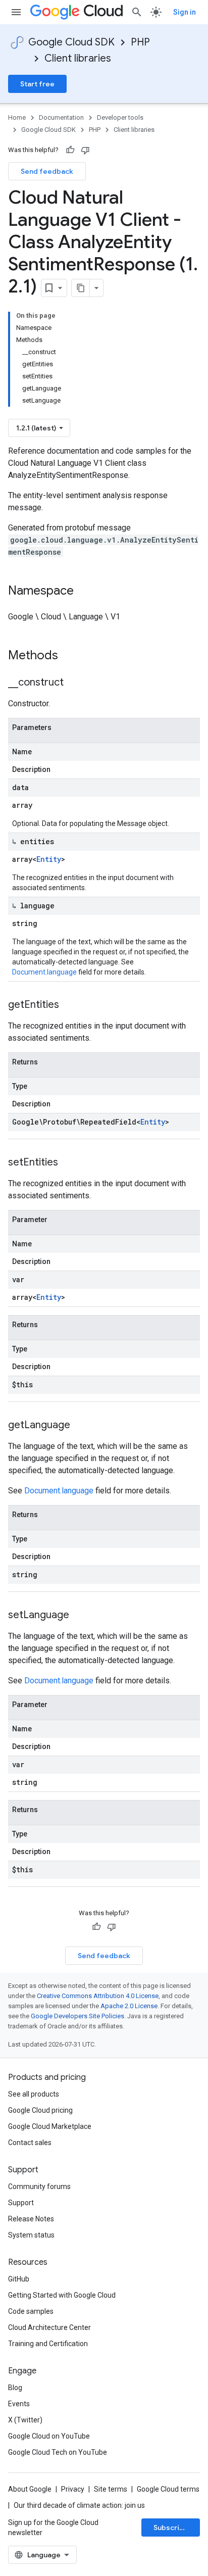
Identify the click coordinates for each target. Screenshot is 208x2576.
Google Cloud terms (168, 2489)
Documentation (61, 117)
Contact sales (30, 2143)
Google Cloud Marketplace (50, 2126)
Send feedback (47, 171)
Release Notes (31, 2219)
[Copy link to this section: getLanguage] (80, 1426)
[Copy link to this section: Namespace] (84, 592)
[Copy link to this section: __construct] (74, 683)
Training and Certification (48, 2344)
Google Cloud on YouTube (49, 2436)
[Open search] (137, 12)
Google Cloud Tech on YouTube (58, 2452)
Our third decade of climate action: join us (79, 2505)
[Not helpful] (85, 150)
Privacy (73, 2489)
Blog (15, 2388)
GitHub (19, 2279)
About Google (30, 2489)
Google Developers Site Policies (77, 2016)
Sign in (185, 12)
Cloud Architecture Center (49, 2327)
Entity (49, 859)
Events (19, 2404)
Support (21, 2203)
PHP (140, 42)
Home (17, 117)
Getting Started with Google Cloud (62, 2295)
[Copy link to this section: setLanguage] (79, 1616)
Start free (37, 84)
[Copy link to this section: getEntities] (69, 1005)
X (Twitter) (25, 2420)
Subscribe (171, 2528)
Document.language (44, 972)
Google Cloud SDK (71, 42)
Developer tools (120, 117)
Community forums (39, 2186)
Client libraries (78, 58)
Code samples (31, 2311)
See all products (34, 2094)
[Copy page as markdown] (81, 288)
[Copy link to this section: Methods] (71, 656)
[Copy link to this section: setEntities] (68, 1163)
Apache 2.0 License (129, 2006)
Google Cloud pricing (40, 2110)
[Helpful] (70, 150)
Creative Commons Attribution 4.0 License (98, 1996)
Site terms (111, 2489)
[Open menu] (16, 12)
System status (31, 2235)
